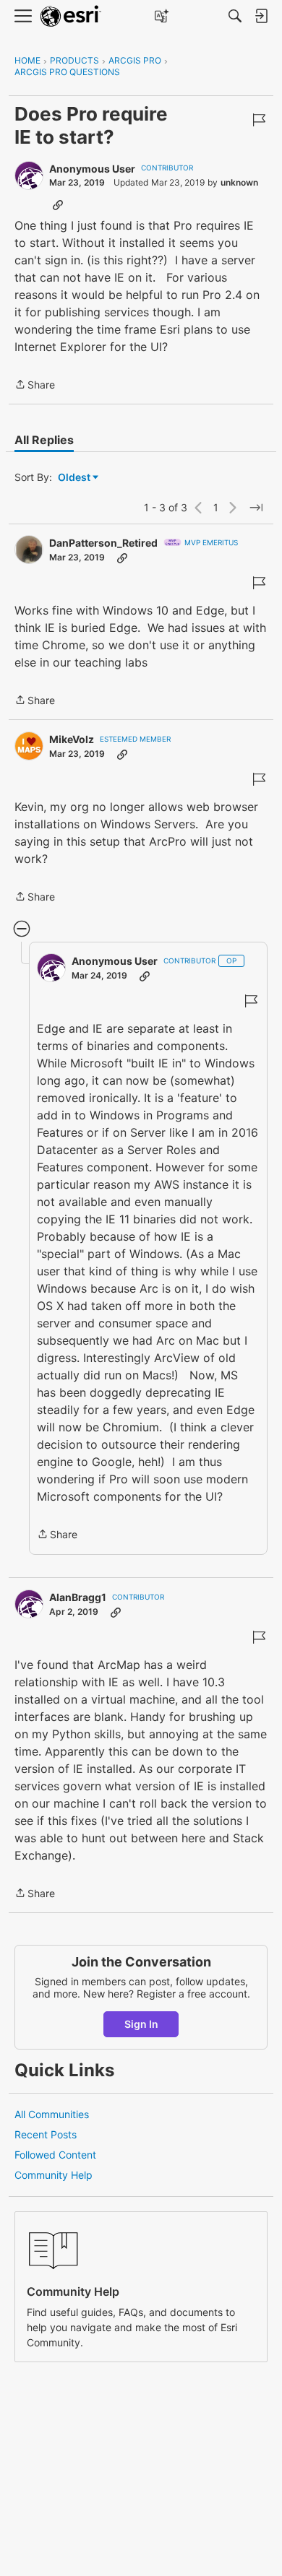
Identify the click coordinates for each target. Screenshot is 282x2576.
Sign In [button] (141, 2024)
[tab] (44, 440)
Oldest (75, 478)
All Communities (52, 2114)
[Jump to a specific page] (256, 508)
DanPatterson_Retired (103, 543)
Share (35, 386)
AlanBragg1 (78, 1597)
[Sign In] (261, 16)
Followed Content (55, 2155)
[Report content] (259, 120)
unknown (239, 182)
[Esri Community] (71, 16)
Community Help (54, 2175)
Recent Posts (46, 2134)
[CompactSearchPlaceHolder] (235, 16)
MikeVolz (72, 739)
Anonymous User (92, 169)
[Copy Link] (58, 204)
